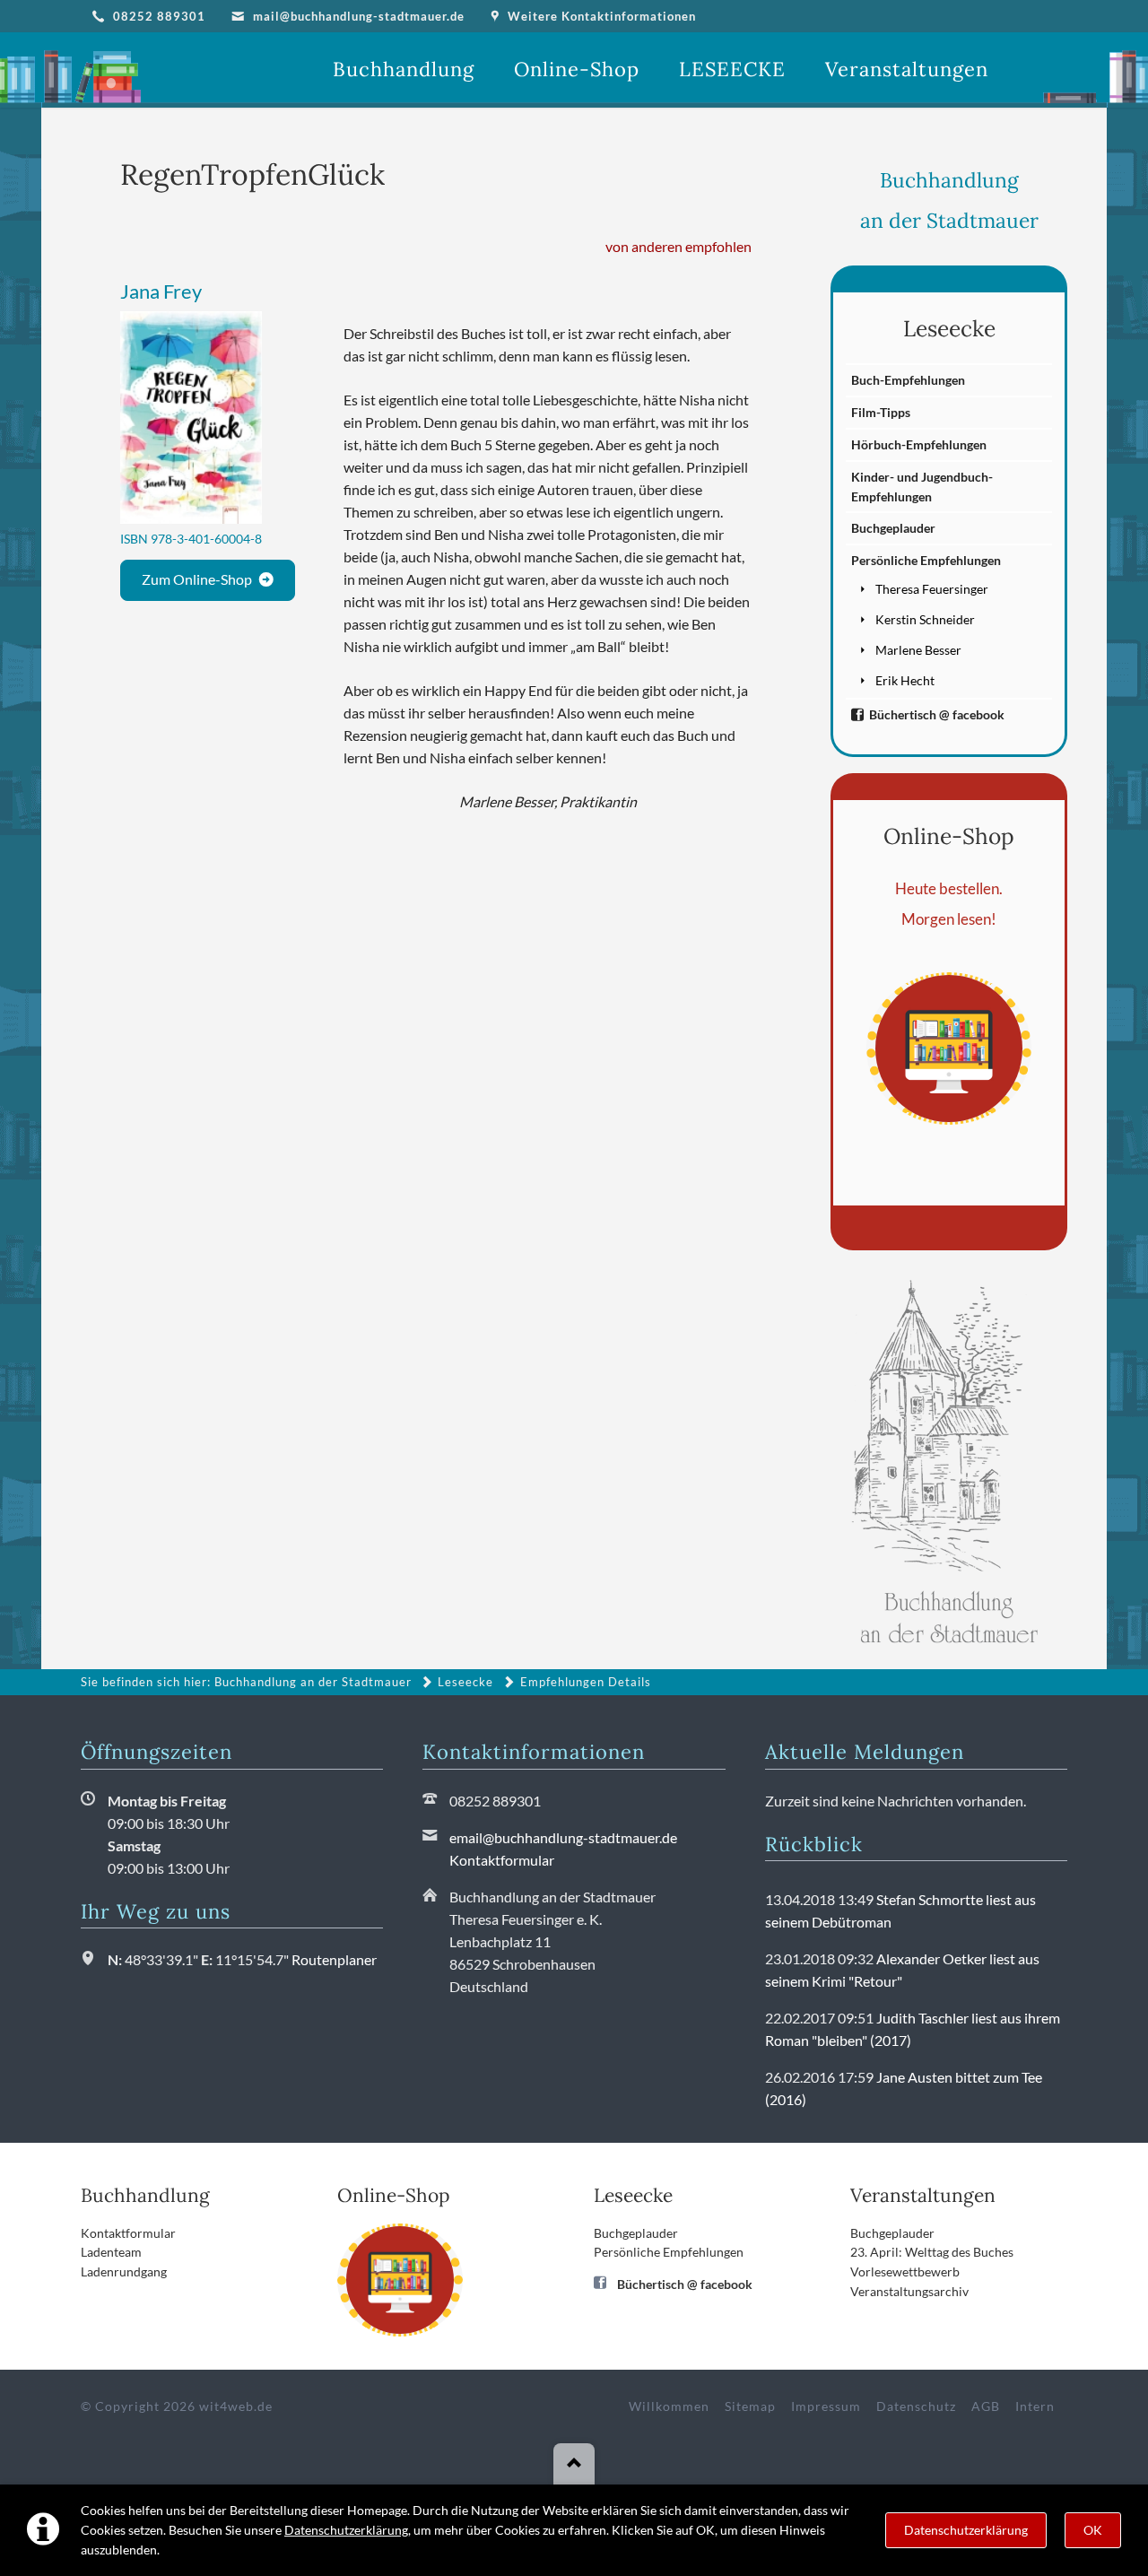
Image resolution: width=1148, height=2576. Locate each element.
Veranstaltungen (923, 2195)
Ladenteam (111, 2252)
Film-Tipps (881, 412)
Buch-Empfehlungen (908, 380)
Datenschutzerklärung (346, 2530)
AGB (986, 2406)
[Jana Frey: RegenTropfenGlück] (191, 418)
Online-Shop (949, 836)
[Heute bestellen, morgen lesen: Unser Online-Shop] (949, 1049)
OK (1093, 2530)
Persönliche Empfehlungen (926, 560)
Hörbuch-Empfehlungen (919, 444)
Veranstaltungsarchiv (909, 2291)
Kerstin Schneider (925, 619)
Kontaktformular (502, 1860)
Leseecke (949, 328)
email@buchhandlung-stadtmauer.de (563, 1837)
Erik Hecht (905, 680)
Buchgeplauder (893, 528)
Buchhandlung (145, 2195)
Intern (1035, 2406)
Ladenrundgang (124, 2271)
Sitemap (750, 2406)
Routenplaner (334, 1959)
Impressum (826, 2406)
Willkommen (669, 2406)
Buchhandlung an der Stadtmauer (313, 1682)
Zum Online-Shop (197, 579)
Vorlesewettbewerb (905, 2271)
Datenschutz (916, 2406)
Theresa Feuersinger (932, 589)
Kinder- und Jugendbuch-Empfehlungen (922, 487)
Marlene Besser (918, 650)
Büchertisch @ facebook (937, 714)
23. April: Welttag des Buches (932, 2252)
